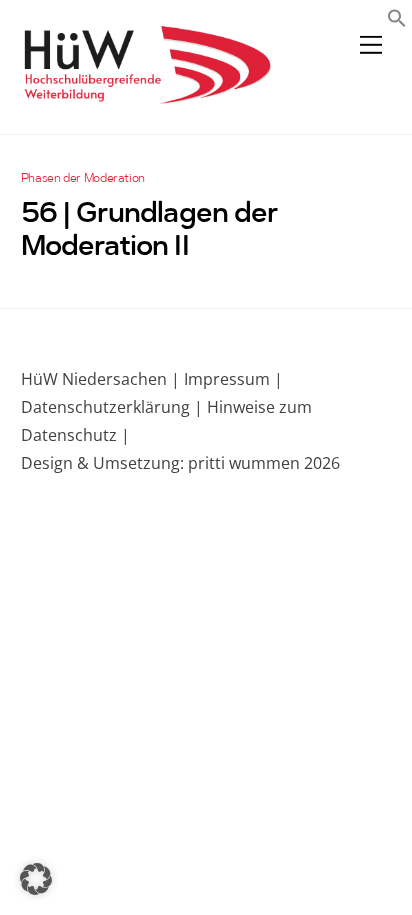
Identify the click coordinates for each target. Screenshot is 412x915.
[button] (397, 20)
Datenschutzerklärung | (112, 407)
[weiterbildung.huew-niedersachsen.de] (146, 94)
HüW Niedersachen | (102, 379)
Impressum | (233, 379)
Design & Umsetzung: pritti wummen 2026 (180, 463)
